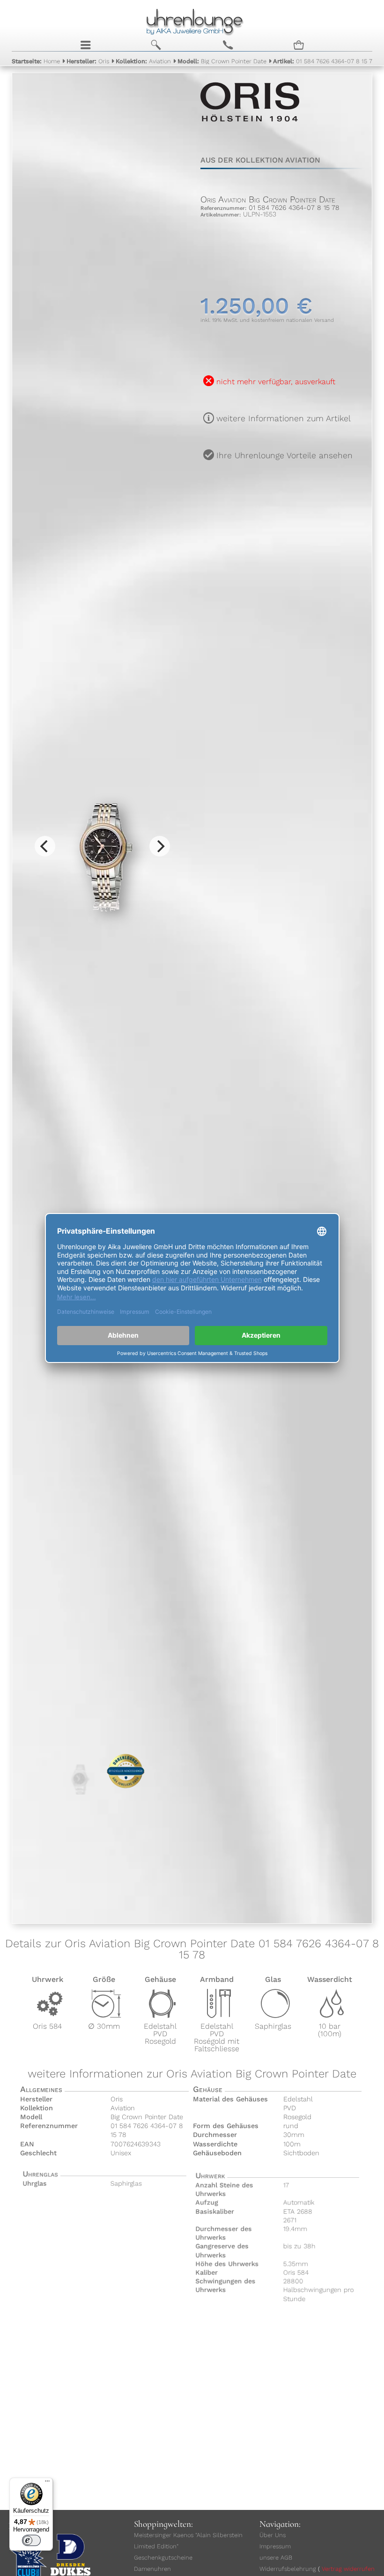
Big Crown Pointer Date (222, 61)
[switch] (31, 2540)
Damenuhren (152, 2569)
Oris (88, 61)
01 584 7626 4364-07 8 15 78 (325, 61)
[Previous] (45, 846)
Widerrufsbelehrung (288, 2569)
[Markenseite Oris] (250, 128)
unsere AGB (276, 2557)
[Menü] (47, 2483)
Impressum (275, 2546)
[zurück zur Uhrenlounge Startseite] (192, 21)
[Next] (160, 846)
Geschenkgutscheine (163, 2557)
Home (36, 61)
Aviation (143, 61)
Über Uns (273, 2535)
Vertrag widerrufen (348, 2569)
